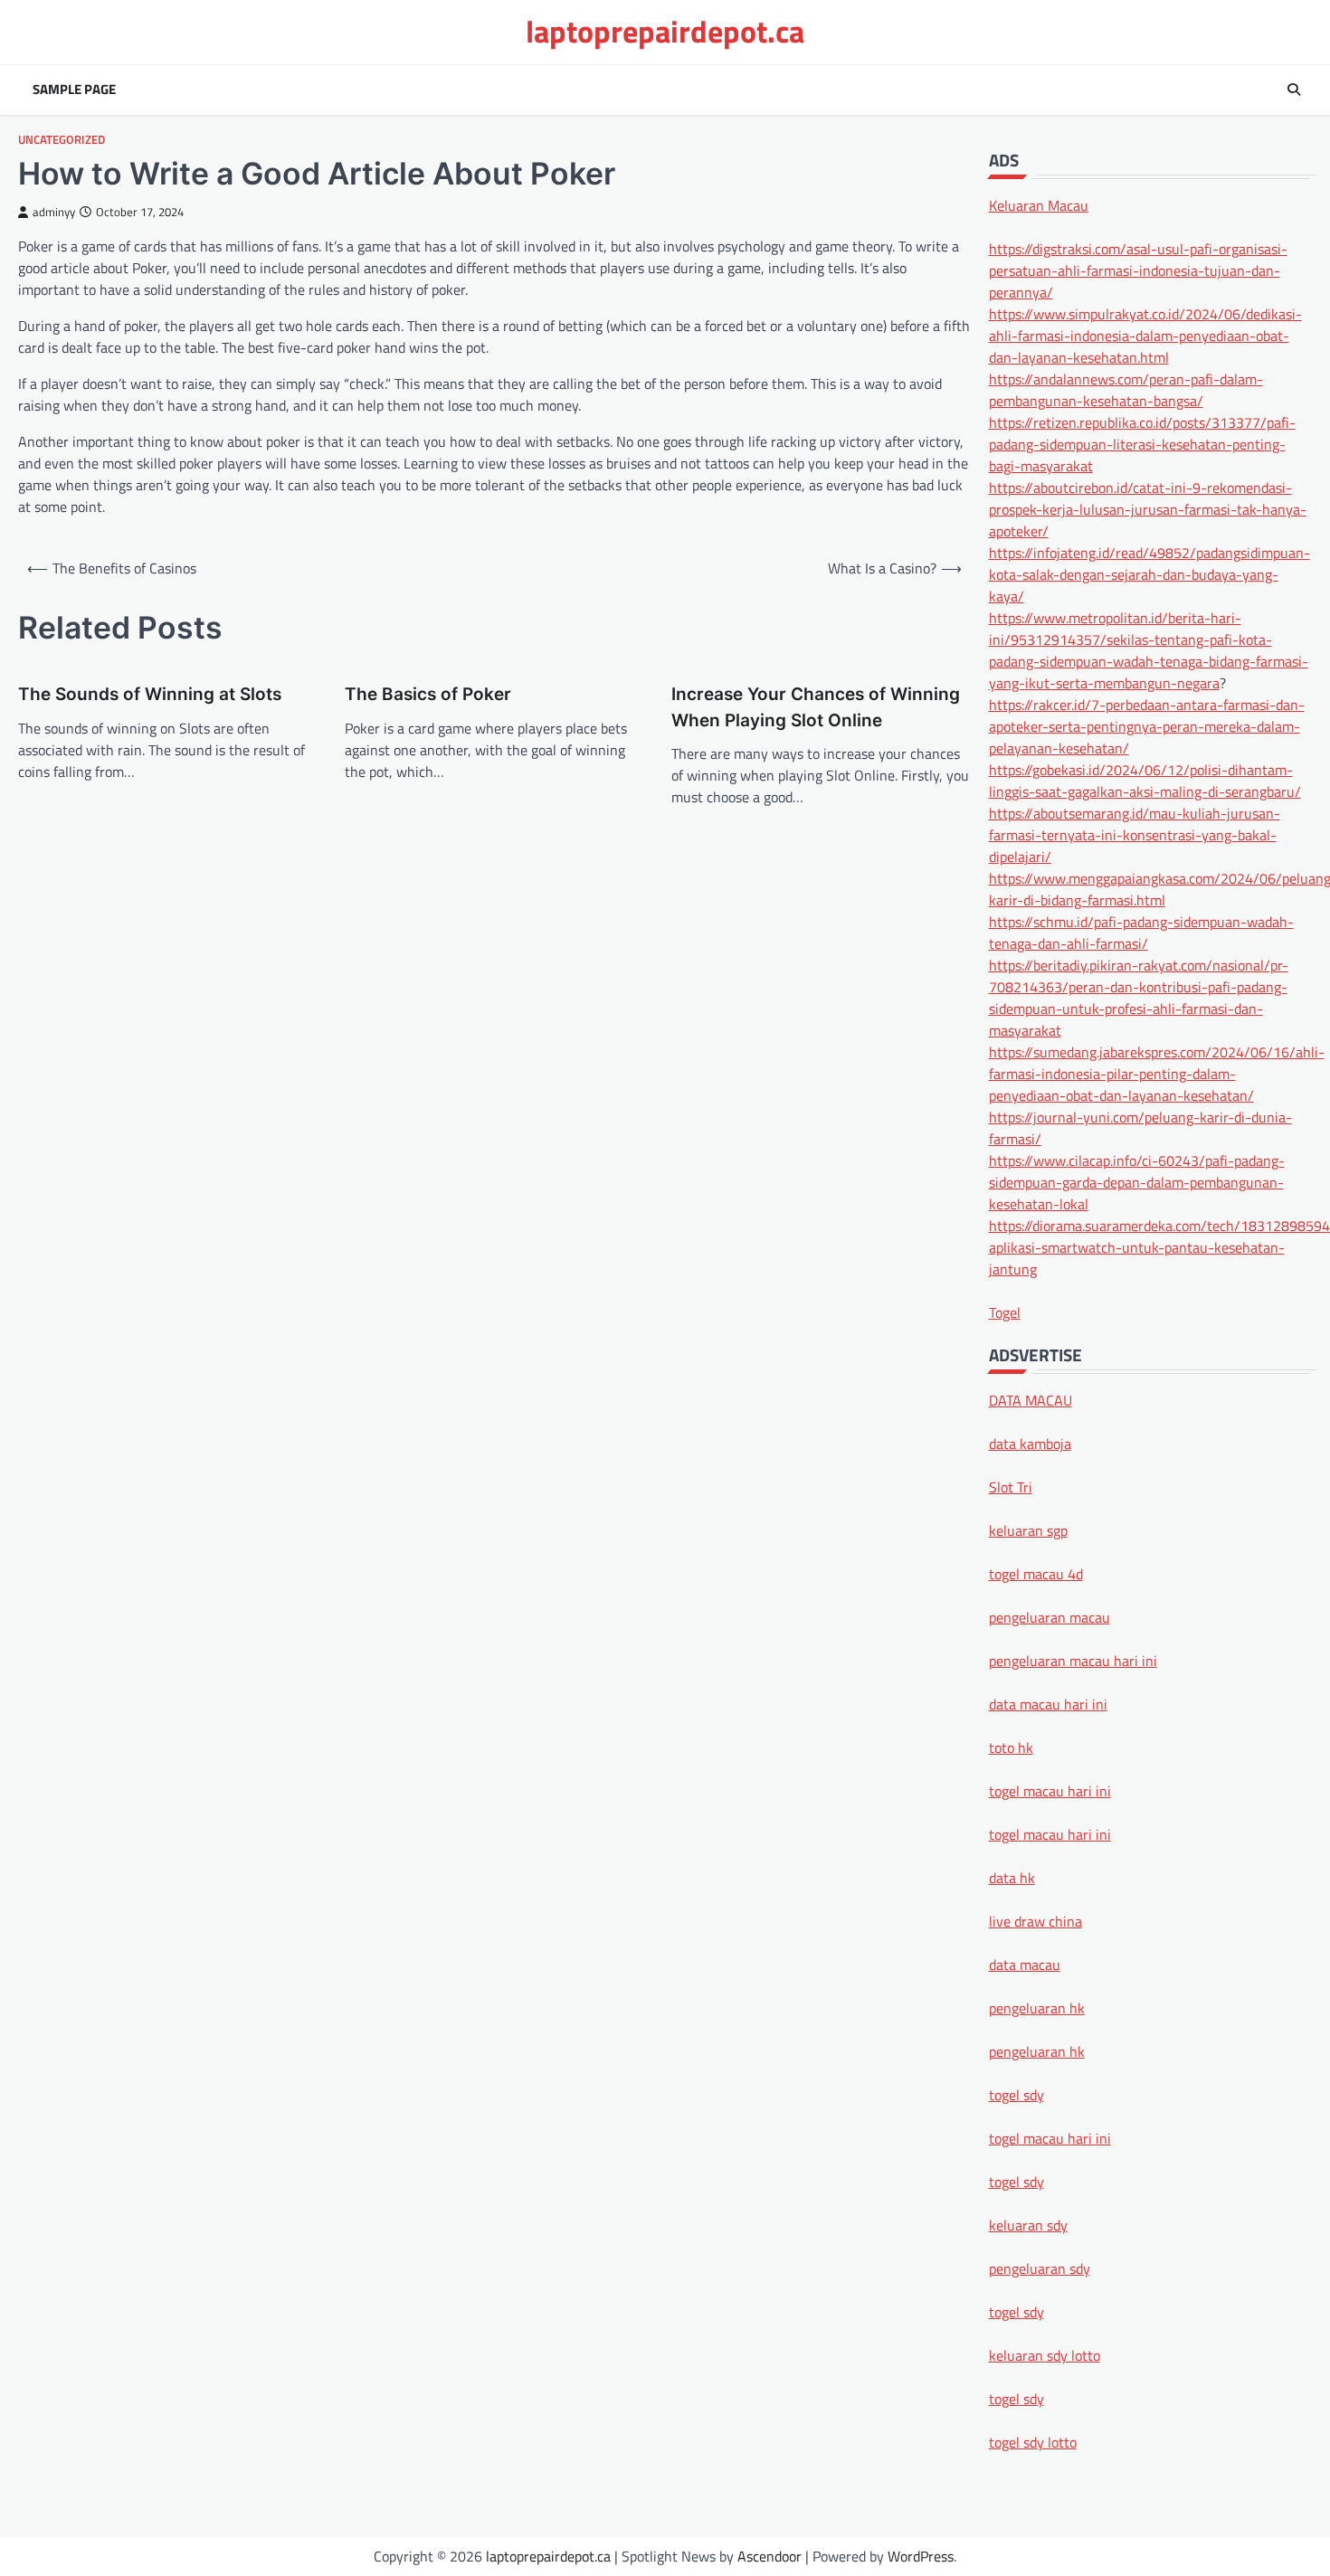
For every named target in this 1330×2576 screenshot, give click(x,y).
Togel (1005, 1312)
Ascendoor (769, 2556)
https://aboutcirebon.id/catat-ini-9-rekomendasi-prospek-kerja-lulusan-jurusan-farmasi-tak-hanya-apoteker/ (1148, 508)
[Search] (1294, 90)
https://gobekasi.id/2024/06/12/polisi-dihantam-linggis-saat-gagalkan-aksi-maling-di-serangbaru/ (1145, 780)
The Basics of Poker (428, 694)
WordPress (921, 2556)
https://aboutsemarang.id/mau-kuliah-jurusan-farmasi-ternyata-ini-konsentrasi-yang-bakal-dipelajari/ (1135, 834)
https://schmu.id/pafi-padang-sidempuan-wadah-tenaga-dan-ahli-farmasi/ (1141, 932)
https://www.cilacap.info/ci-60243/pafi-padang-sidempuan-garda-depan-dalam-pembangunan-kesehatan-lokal (1137, 1181)
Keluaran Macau (1039, 204)
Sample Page (74, 90)
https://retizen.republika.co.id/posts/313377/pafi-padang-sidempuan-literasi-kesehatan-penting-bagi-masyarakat (1142, 443)
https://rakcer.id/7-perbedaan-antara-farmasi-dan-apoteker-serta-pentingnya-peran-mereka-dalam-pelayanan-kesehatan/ (1147, 725)
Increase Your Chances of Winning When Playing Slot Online (816, 707)
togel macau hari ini (1050, 2137)
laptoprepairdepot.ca (665, 31)
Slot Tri (1011, 1486)
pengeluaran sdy (1040, 2268)
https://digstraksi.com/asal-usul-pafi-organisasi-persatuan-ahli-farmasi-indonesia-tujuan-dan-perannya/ (1138, 270)
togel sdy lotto (1033, 2441)
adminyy (54, 212)
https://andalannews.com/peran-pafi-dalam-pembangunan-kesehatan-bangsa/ (1126, 389)
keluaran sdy (1028, 2224)
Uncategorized (62, 140)
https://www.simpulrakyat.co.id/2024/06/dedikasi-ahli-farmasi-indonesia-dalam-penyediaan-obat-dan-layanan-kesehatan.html (1145, 335)
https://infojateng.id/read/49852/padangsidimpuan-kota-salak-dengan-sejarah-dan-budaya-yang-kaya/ (1149, 573)
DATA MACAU (1031, 1399)
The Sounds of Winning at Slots (150, 694)
